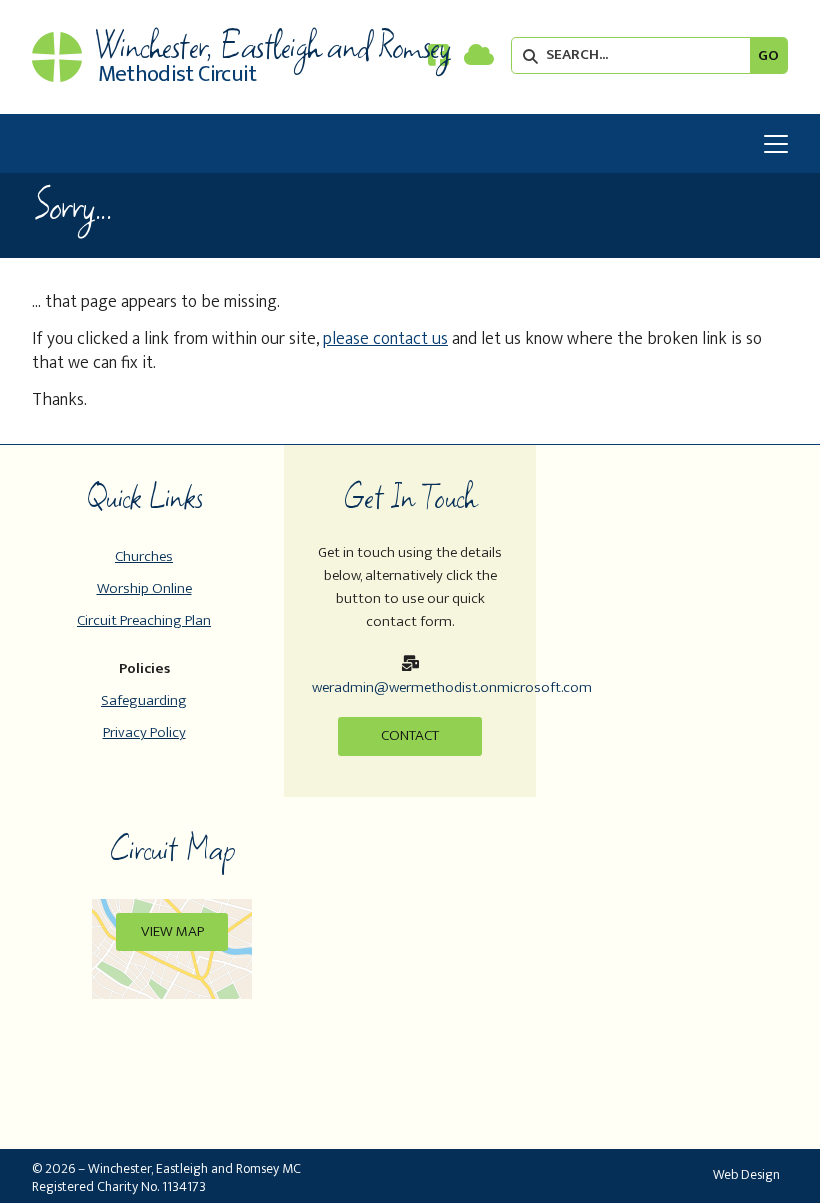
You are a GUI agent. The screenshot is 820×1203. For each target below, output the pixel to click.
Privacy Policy (144, 732)
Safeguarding (144, 700)
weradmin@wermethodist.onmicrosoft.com (452, 687)
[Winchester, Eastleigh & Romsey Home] (57, 57)
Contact (410, 735)
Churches (144, 556)
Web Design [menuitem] (746, 1174)
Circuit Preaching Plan (144, 620)
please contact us (385, 338)
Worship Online (144, 588)
